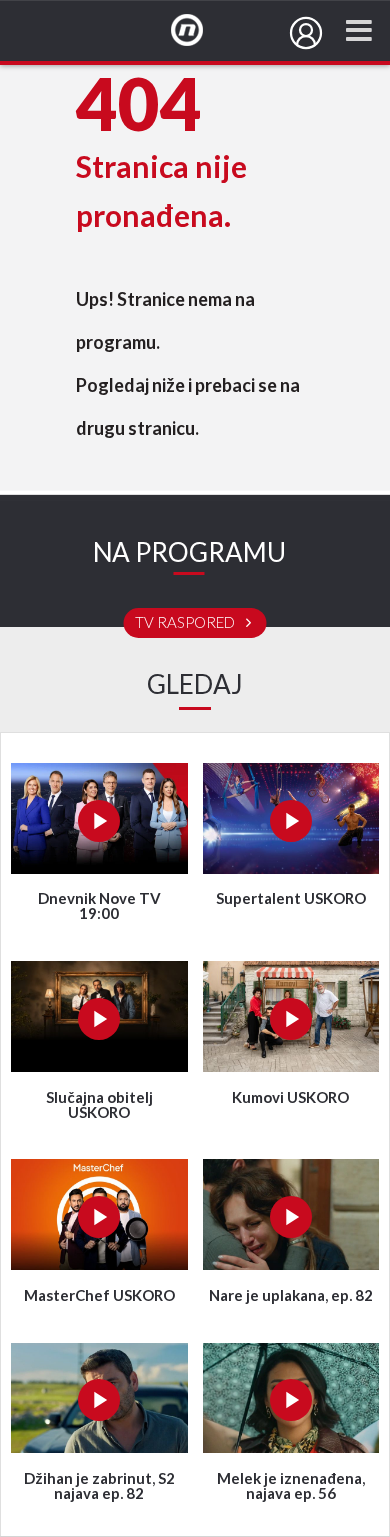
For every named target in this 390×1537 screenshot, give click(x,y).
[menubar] (306, 33)
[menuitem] (306, 33)
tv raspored (186, 623)
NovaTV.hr (200, 31)
